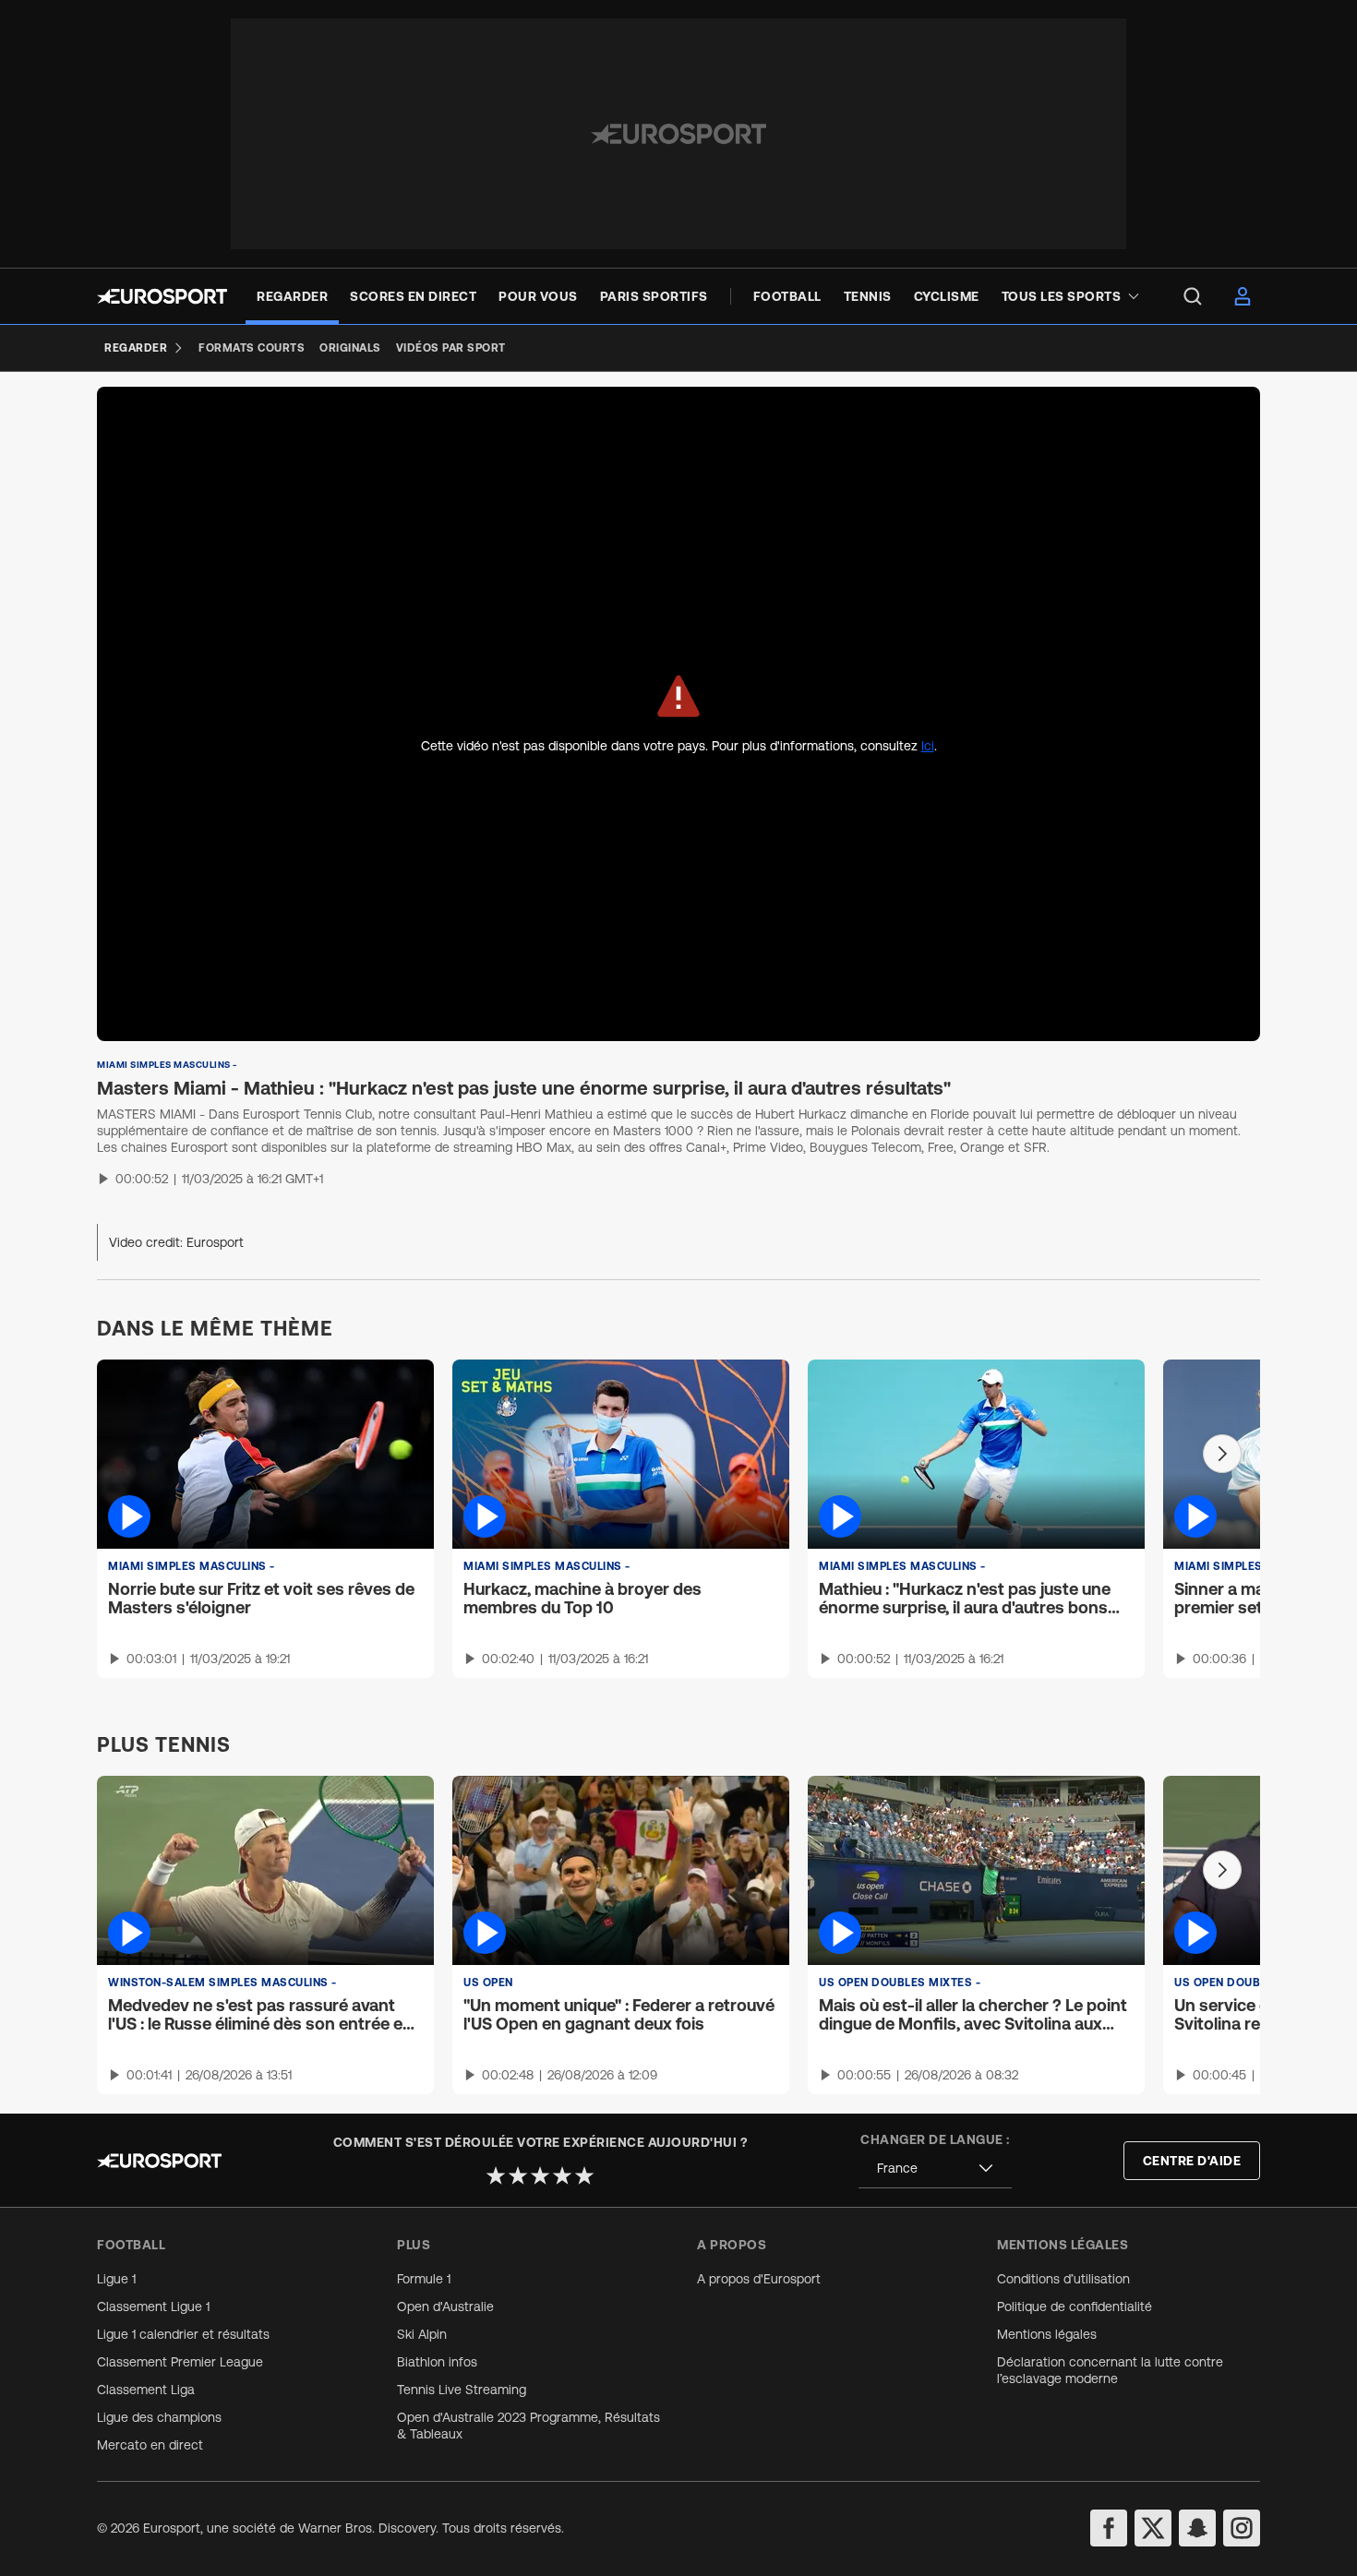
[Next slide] (1222, 1454)
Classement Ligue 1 (153, 2306)
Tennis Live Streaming (462, 2390)
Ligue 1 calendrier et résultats (183, 2334)
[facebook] (1109, 2528)
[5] (584, 2175)
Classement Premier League (180, 2362)
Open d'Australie (445, 2306)
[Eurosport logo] (162, 296)
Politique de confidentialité (1075, 2306)
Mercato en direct (150, 2445)
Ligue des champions (159, 2417)
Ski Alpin (422, 2334)
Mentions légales (1047, 2334)
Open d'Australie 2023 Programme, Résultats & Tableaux (528, 2426)
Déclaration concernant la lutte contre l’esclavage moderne (1110, 2370)
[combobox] (935, 2169)
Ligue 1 (116, 2279)
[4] (562, 2175)
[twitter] (1153, 2528)
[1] (496, 2175)
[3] (540, 2175)
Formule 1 (424, 2279)
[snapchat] (1197, 2528)
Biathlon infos (437, 2362)
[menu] (1193, 296)
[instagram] (1242, 2528)
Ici (928, 746)
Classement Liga (146, 2390)
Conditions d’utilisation (1063, 2279)
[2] (518, 2175)
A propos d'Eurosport (759, 2279)
